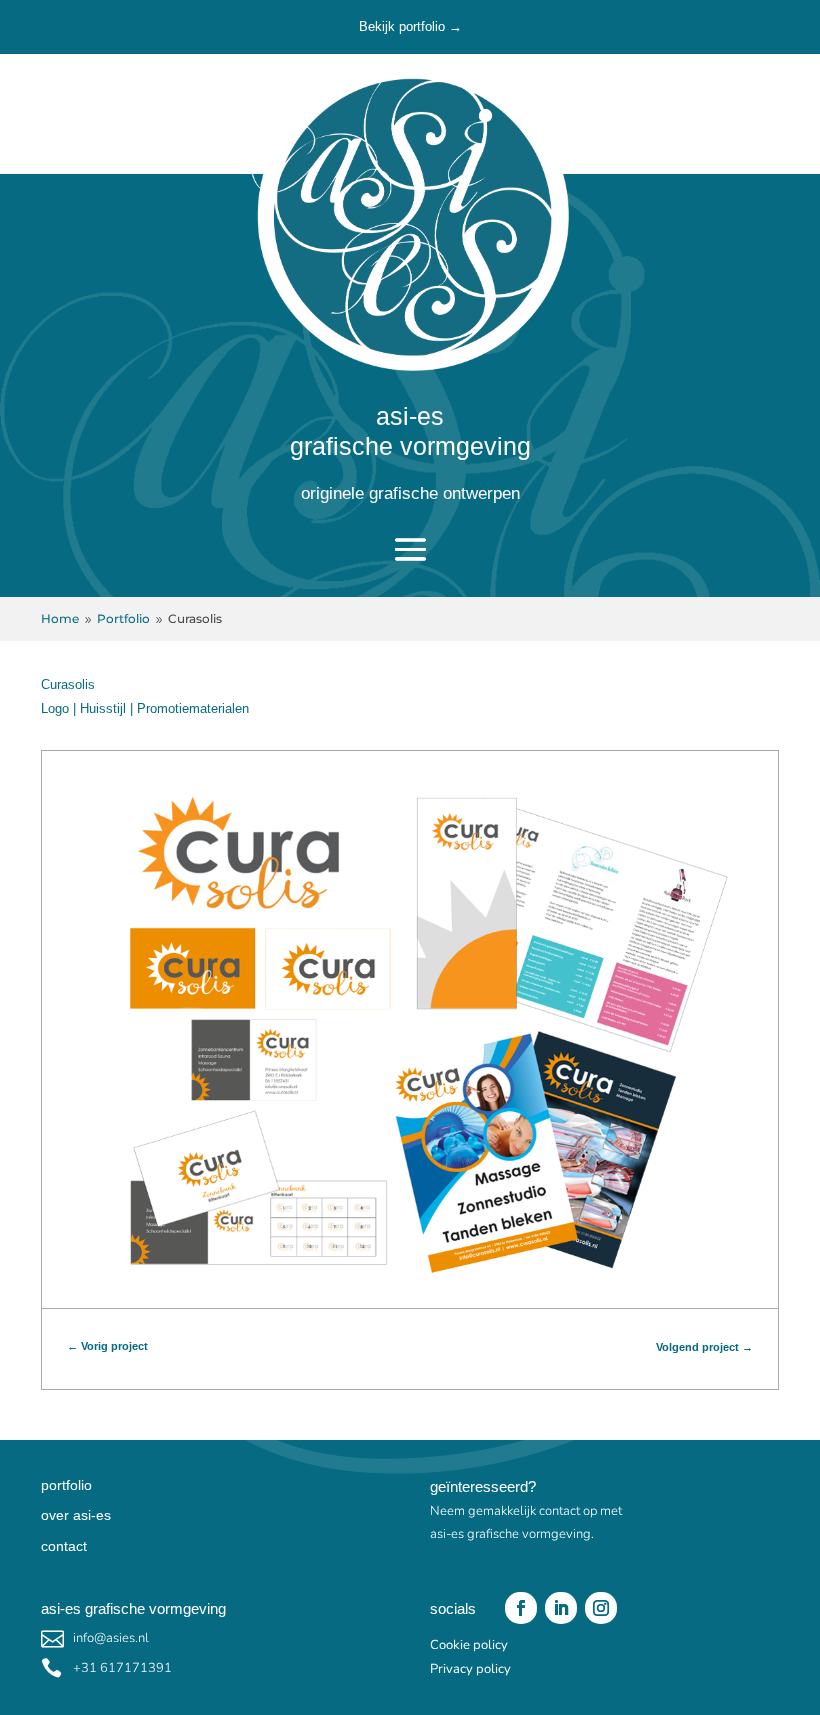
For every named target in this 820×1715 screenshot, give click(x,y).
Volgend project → (704, 1347)
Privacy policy (470, 1669)
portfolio (66, 1485)
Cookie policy (469, 1645)
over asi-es (76, 1515)
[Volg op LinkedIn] (561, 1608)
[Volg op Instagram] (601, 1608)
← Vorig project (107, 1346)
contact (64, 1546)
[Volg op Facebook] (521, 1608)
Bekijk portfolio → (410, 26)
